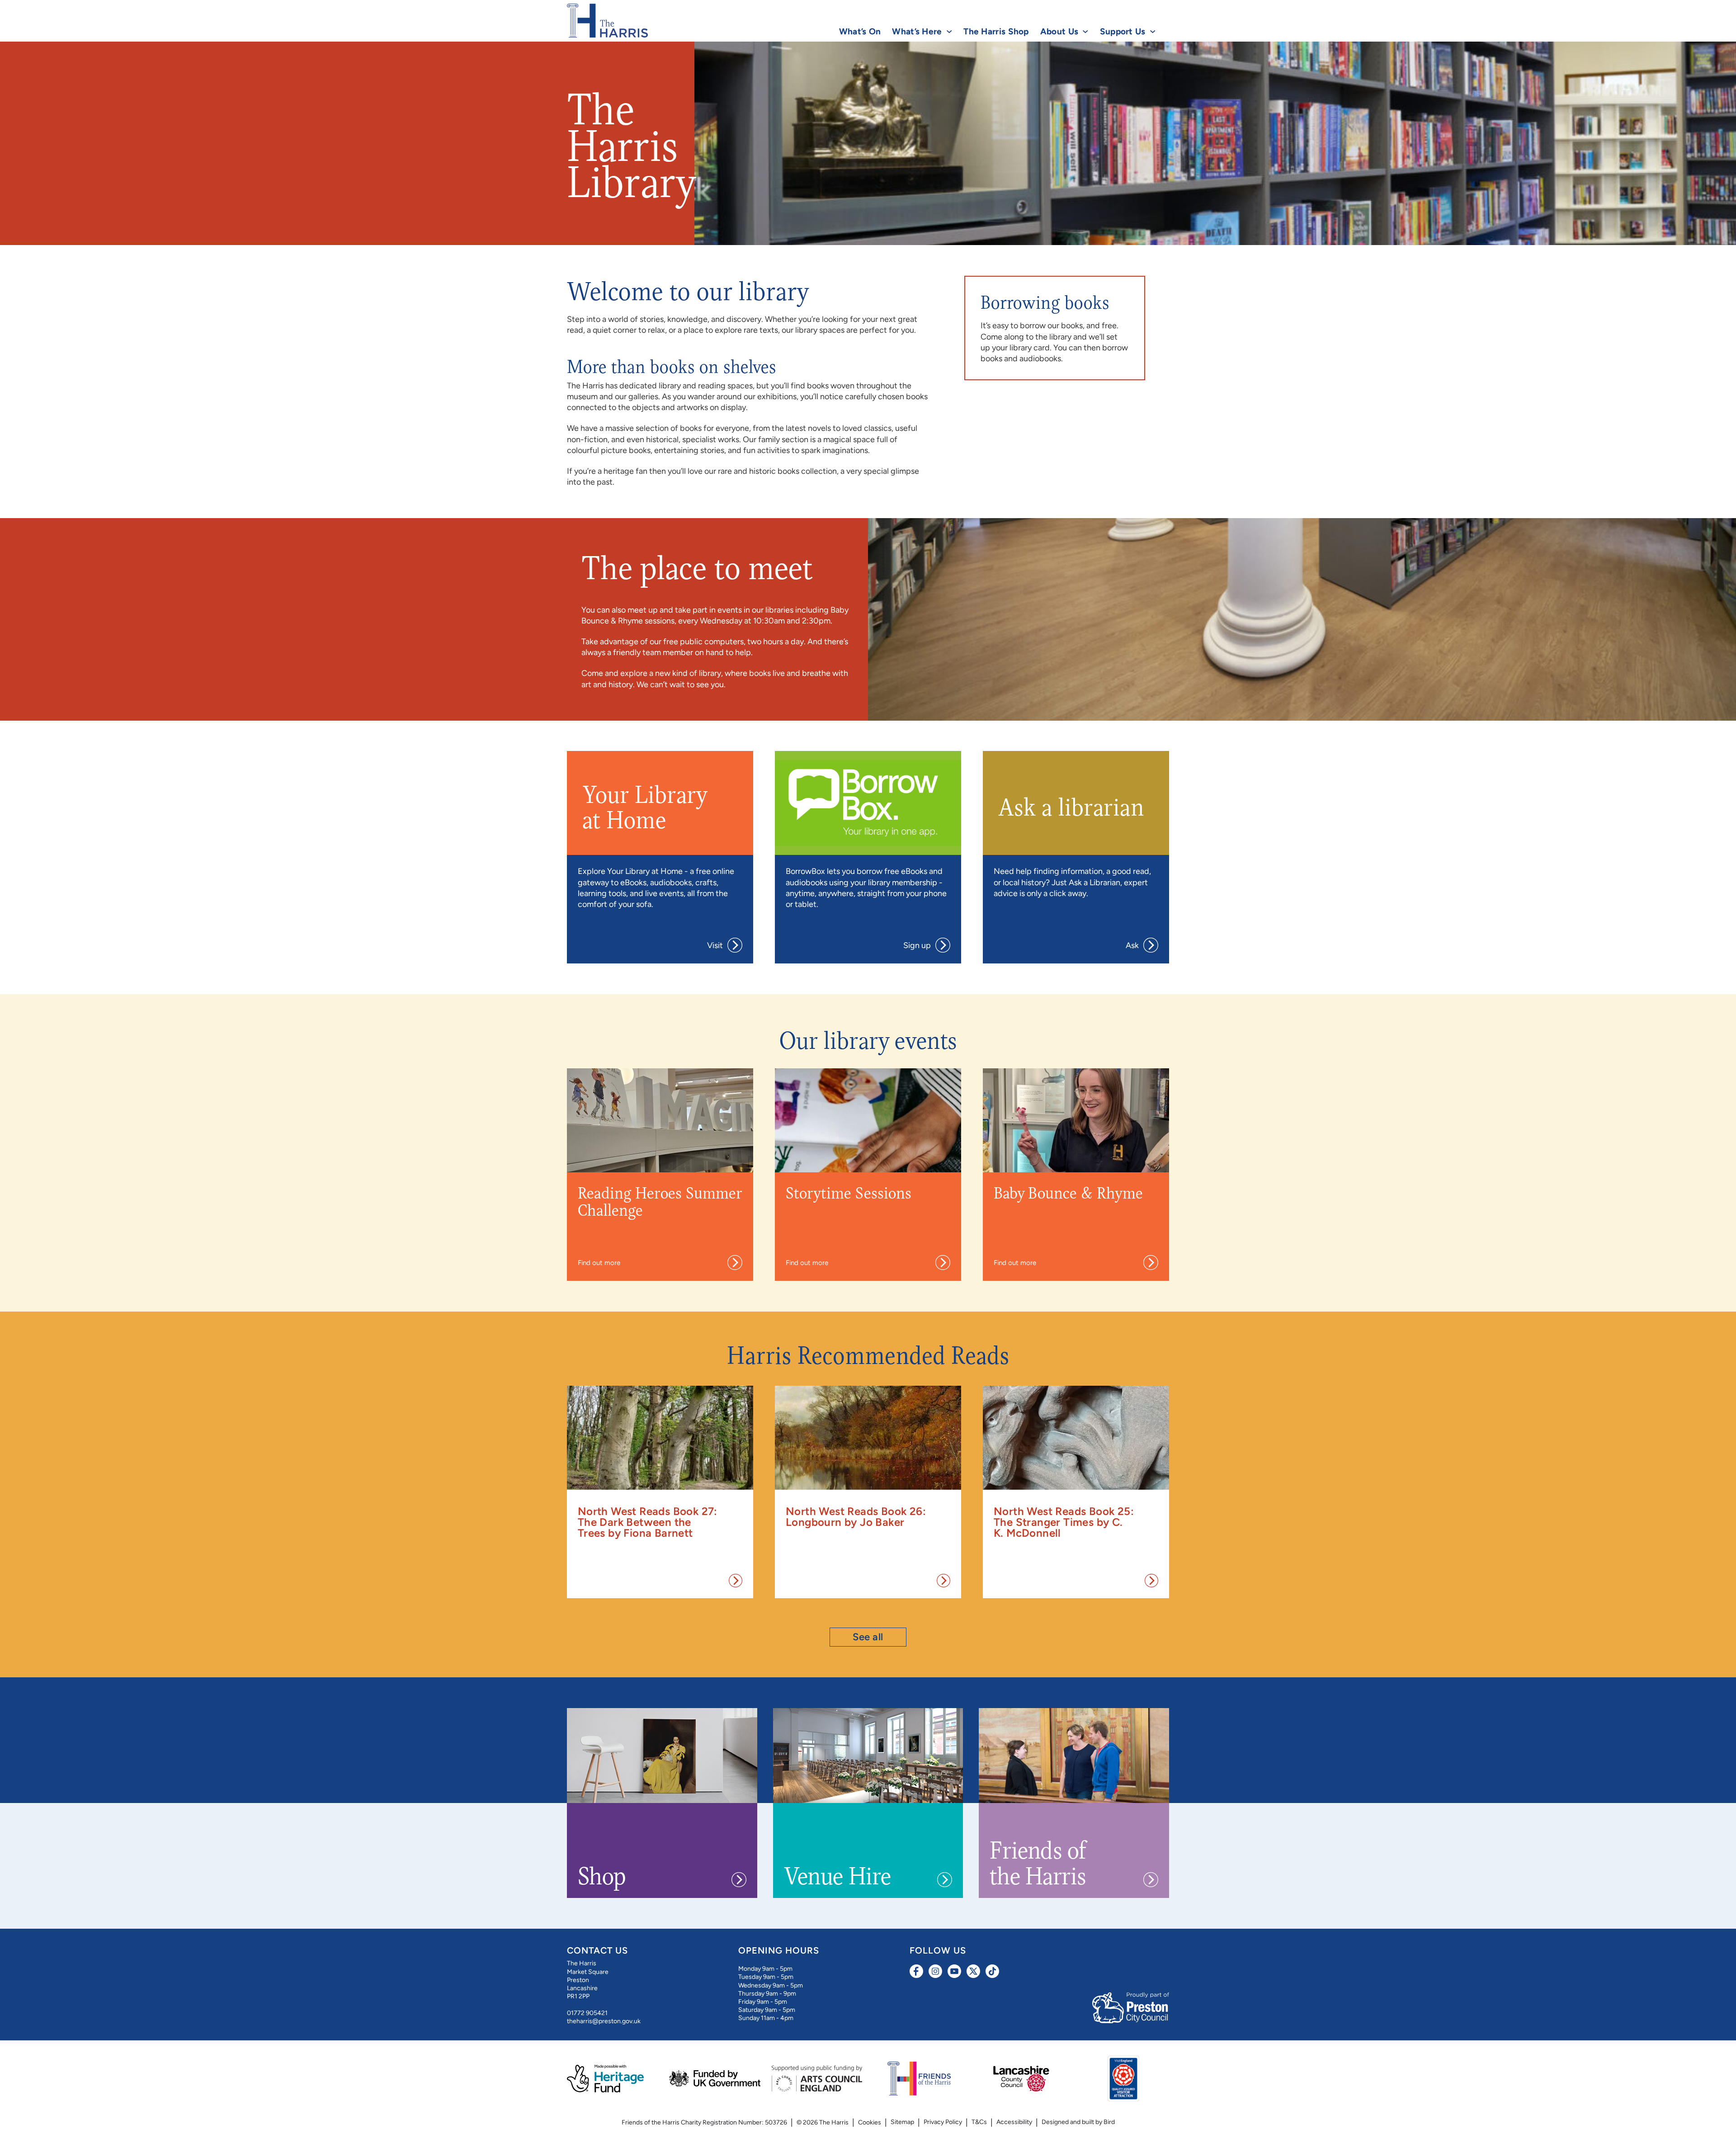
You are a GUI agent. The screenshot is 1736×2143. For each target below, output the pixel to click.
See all (868, 1637)
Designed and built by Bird (1078, 2122)
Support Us (1123, 31)
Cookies (870, 2122)
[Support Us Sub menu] (1153, 32)
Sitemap (902, 2122)
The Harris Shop (996, 31)
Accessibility (1014, 2122)
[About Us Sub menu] (1085, 32)
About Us (1059, 31)
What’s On (860, 31)
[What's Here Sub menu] (949, 32)
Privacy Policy (943, 2122)
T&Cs (979, 2122)
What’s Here (917, 31)
